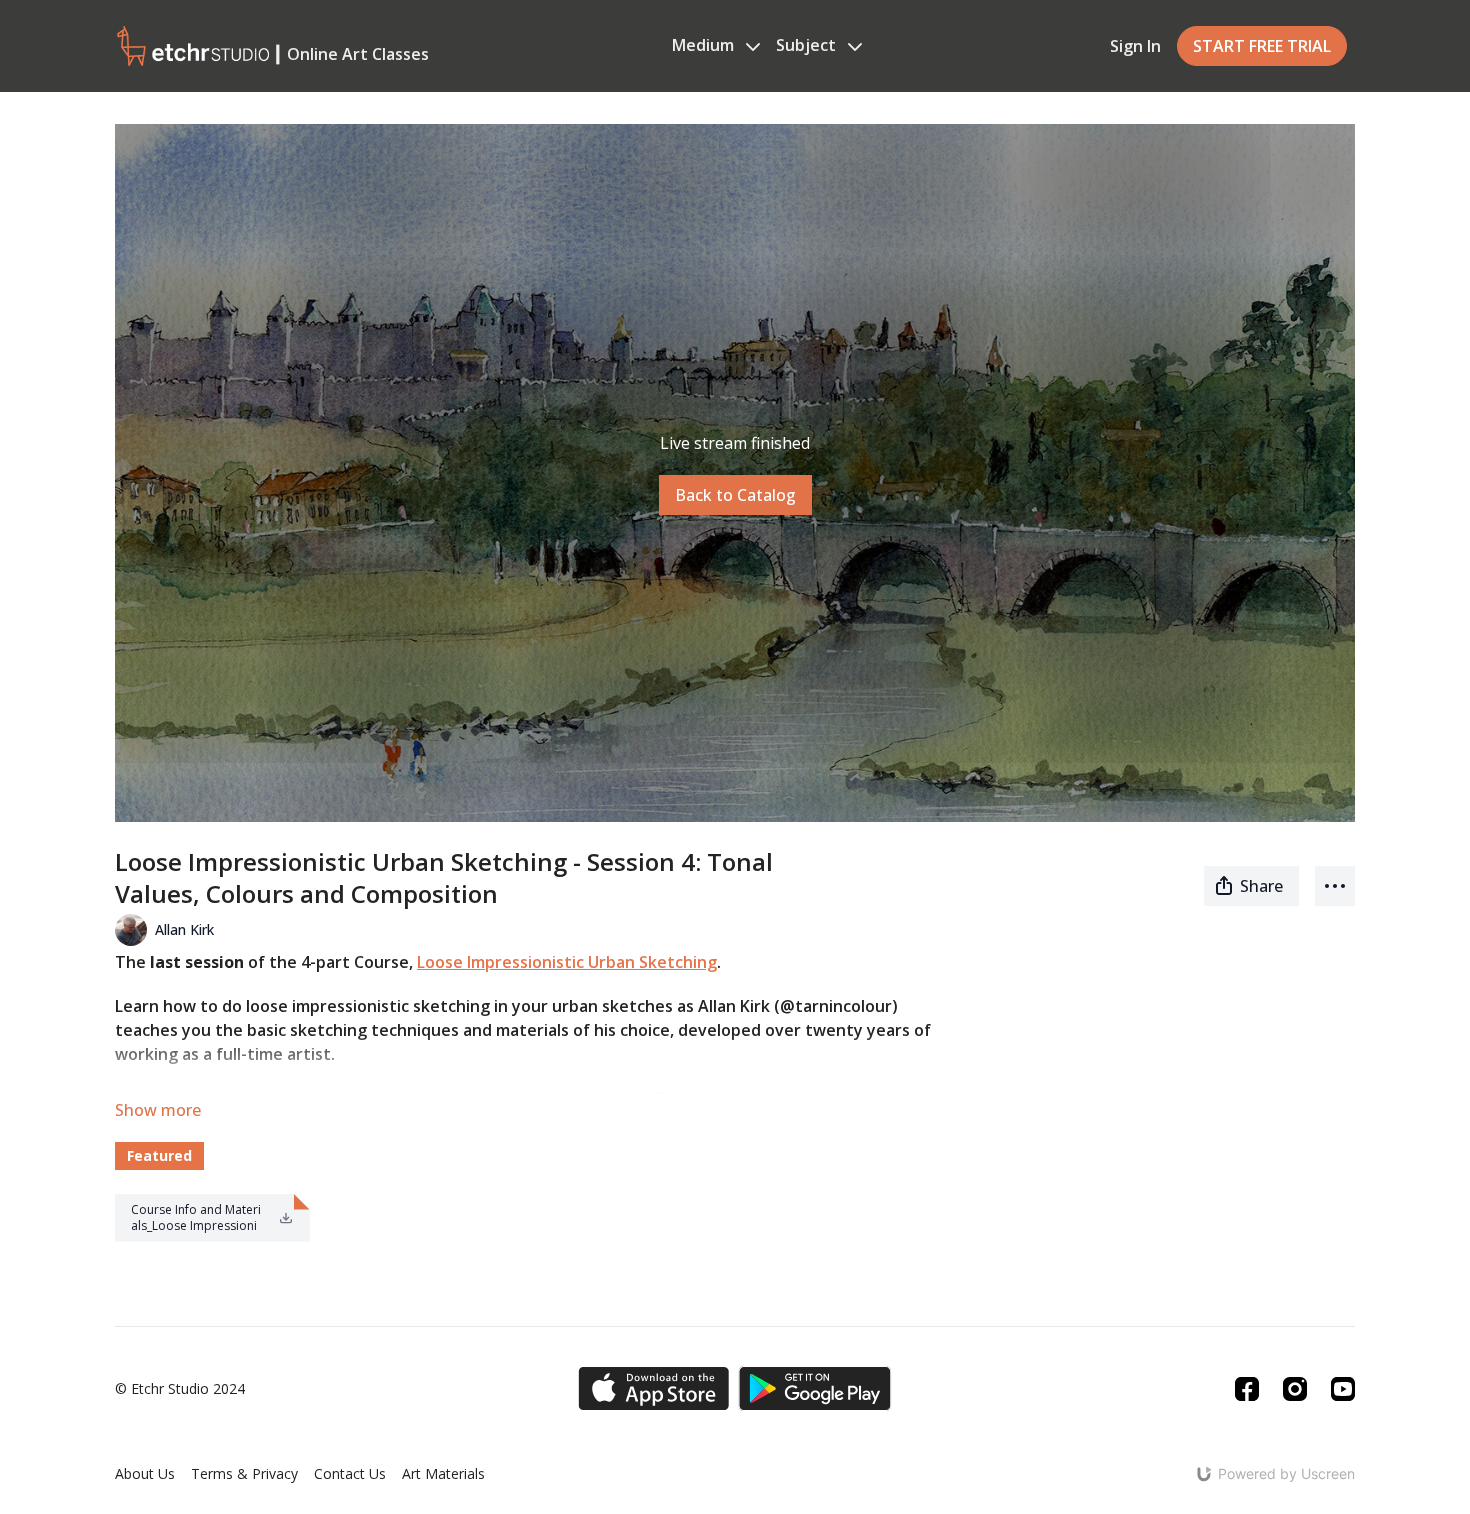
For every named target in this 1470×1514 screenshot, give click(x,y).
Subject (808, 45)
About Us (145, 1473)
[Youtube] (1343, 1389)
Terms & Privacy (244, 1473)
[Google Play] (815, 1388)
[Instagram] (1295, 1389)
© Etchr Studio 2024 (180, 1389)
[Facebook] (1247, 1389)
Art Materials (443, 1473)
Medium (705, 45)
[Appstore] (653, 1388)
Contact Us (350, 1473)
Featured (159, 1155)
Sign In (1135, 46)
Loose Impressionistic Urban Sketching (567, 962)
